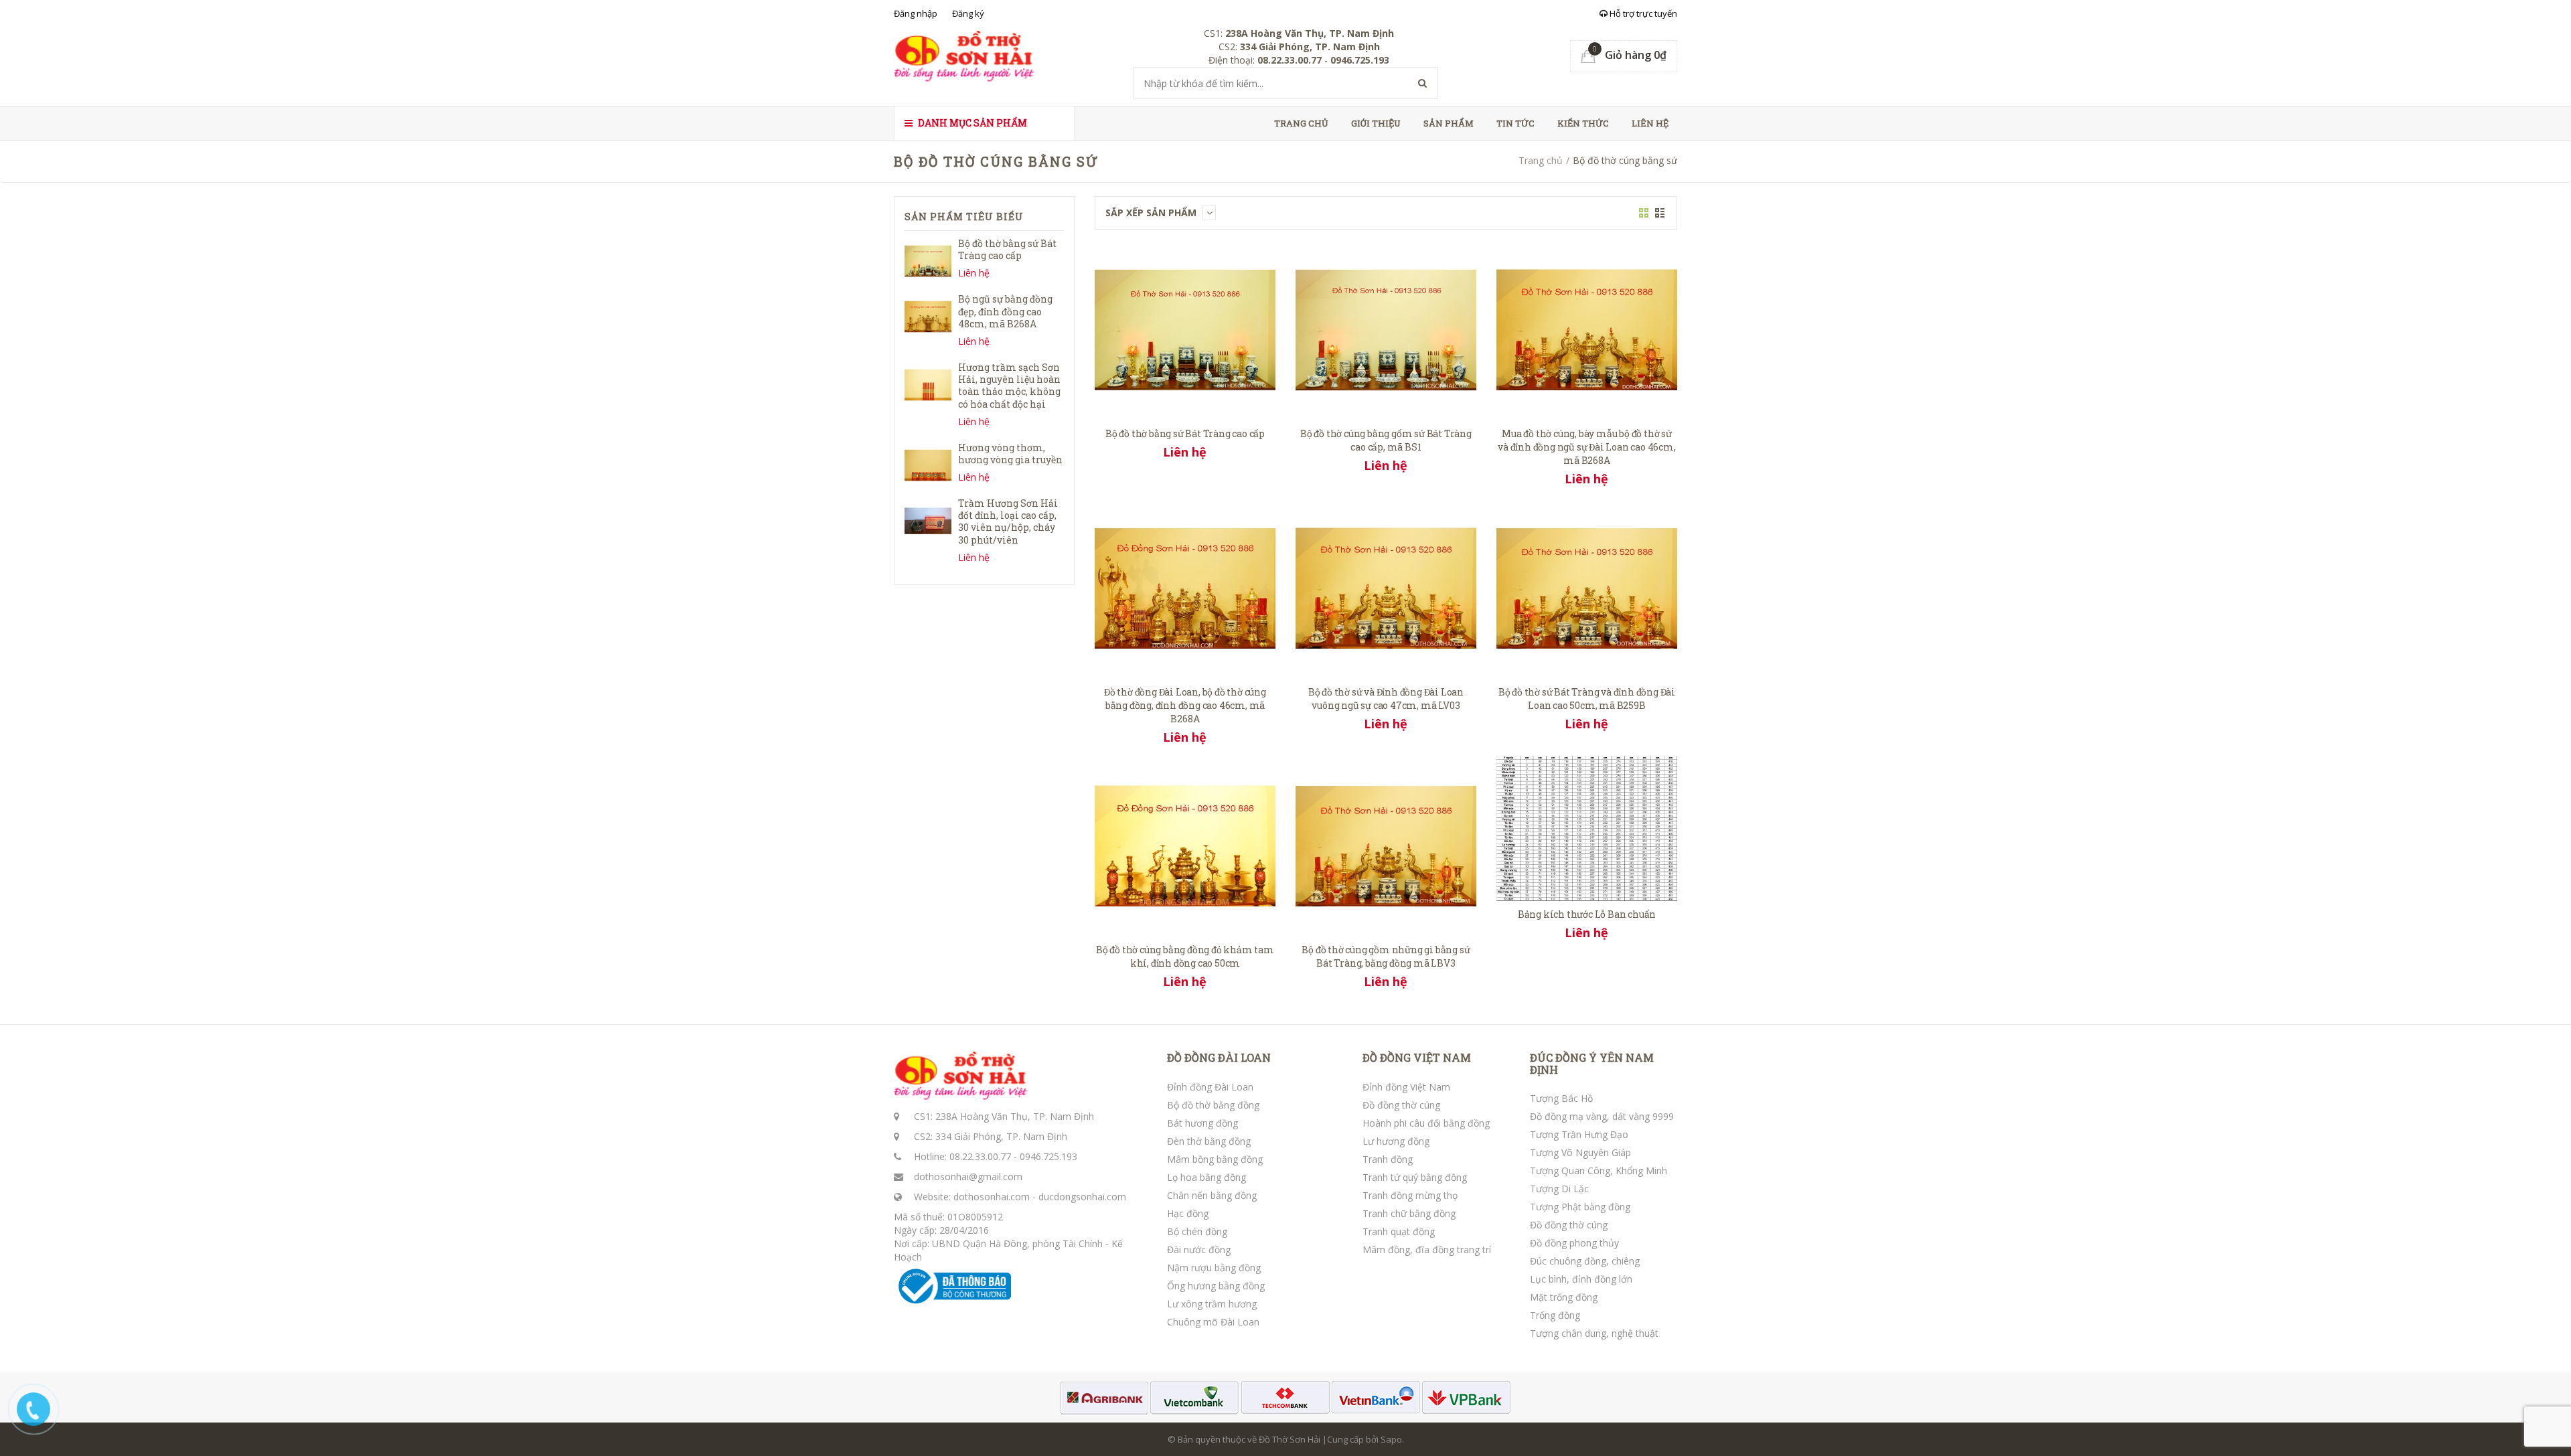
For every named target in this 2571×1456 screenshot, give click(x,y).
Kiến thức (1583, 123)
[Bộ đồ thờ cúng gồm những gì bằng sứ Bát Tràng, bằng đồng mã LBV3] (1386, 845)
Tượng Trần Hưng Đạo (1579, 1134)
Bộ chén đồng (1197, 1231)
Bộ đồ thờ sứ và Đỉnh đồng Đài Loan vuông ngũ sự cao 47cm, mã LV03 (1386, 699)
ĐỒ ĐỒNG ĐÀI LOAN (1219, 1058)
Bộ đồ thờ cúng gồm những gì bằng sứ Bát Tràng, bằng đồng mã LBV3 (1386, 956)
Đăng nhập (916, 13)
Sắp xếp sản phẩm (1152, 213)
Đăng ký (968, 13)
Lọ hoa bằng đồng (1206, 1177)
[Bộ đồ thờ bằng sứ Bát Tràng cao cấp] (1185, 329)
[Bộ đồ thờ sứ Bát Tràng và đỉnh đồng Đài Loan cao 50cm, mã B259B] (1587, 587)
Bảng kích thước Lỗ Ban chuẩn (1587, 914)
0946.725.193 (1048, 1156)
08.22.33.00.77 (980, 1156)
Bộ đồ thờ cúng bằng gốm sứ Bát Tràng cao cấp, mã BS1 (1386, 440)
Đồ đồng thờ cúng (1401, 1105)
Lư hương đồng (1396, 1141)
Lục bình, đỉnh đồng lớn (1581, 1279)
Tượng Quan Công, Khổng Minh (1599, 1170)
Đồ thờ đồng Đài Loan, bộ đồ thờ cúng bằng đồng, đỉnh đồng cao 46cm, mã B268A (1185, 705)
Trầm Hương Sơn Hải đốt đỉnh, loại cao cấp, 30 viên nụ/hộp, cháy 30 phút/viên (1008, 521)
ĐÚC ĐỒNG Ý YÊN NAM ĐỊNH (1592, 1063)
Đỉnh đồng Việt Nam (1406, 1087)
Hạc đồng (1188, 1213)
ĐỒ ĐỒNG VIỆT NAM (1417, 1058)
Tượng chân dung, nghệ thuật (1594, 1333)
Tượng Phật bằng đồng (1580, 1207)
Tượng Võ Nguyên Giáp (1580, 1152)
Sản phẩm (1449, 123)
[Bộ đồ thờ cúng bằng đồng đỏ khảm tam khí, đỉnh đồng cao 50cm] (1185, 845)
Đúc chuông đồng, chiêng (1585, 1261)
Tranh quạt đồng (1399, 1231)
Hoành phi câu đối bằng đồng (1426, 1123)
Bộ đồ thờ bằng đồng (1213, 1105)
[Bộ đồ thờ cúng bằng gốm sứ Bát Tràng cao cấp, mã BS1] (1386, 329)
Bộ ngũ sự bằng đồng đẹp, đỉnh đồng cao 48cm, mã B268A (1005, 311)
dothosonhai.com (992, 1197)
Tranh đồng (1388, 1159)
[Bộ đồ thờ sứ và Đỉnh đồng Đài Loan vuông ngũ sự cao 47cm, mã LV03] (1386, 587)
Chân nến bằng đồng (1212, 1195)
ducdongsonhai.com (1082, 1197)
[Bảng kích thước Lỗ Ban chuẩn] (1587, 828)
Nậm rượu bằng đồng (1214, 1268)
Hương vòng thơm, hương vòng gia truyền (1010, 454)
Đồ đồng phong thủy (1574, 1243)
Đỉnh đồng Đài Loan (1210, 1087)
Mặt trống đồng (1564, 1297)
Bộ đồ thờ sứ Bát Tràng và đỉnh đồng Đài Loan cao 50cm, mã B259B (1587, 699)
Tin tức (1515, 123)
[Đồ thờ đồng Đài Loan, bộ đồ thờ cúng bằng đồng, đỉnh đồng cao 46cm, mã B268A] (1185, 587)
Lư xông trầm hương (1212, 1304)
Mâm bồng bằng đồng (1215, 1159)
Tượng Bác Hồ (1561, 1098)
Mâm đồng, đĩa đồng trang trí (1427, 1249)
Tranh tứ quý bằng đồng (1415, 1177)
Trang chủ (1301, 123)
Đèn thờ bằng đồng (1209, 1141)
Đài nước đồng (1199, 1249)
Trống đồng (1555, 1315)
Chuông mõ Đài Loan (1213, 1322)
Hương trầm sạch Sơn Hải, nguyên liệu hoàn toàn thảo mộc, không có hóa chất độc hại (1009, 386)
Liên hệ (1650, 123)
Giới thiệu (1376, 123)
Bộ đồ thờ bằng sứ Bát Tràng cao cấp (1185, 433)
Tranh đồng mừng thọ (1410, 1195)
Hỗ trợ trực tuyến (1642, 13)
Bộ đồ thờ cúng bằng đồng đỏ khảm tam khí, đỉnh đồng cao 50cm (1185, 956)
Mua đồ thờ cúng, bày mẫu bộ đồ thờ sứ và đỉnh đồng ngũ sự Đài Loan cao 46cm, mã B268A (1586, 447)
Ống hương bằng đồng (1216, 1286)
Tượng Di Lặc (1559, 1189)
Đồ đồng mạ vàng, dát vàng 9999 (1602, 1116)
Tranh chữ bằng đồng (1409, 1213)
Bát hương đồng (1202, 1123)
